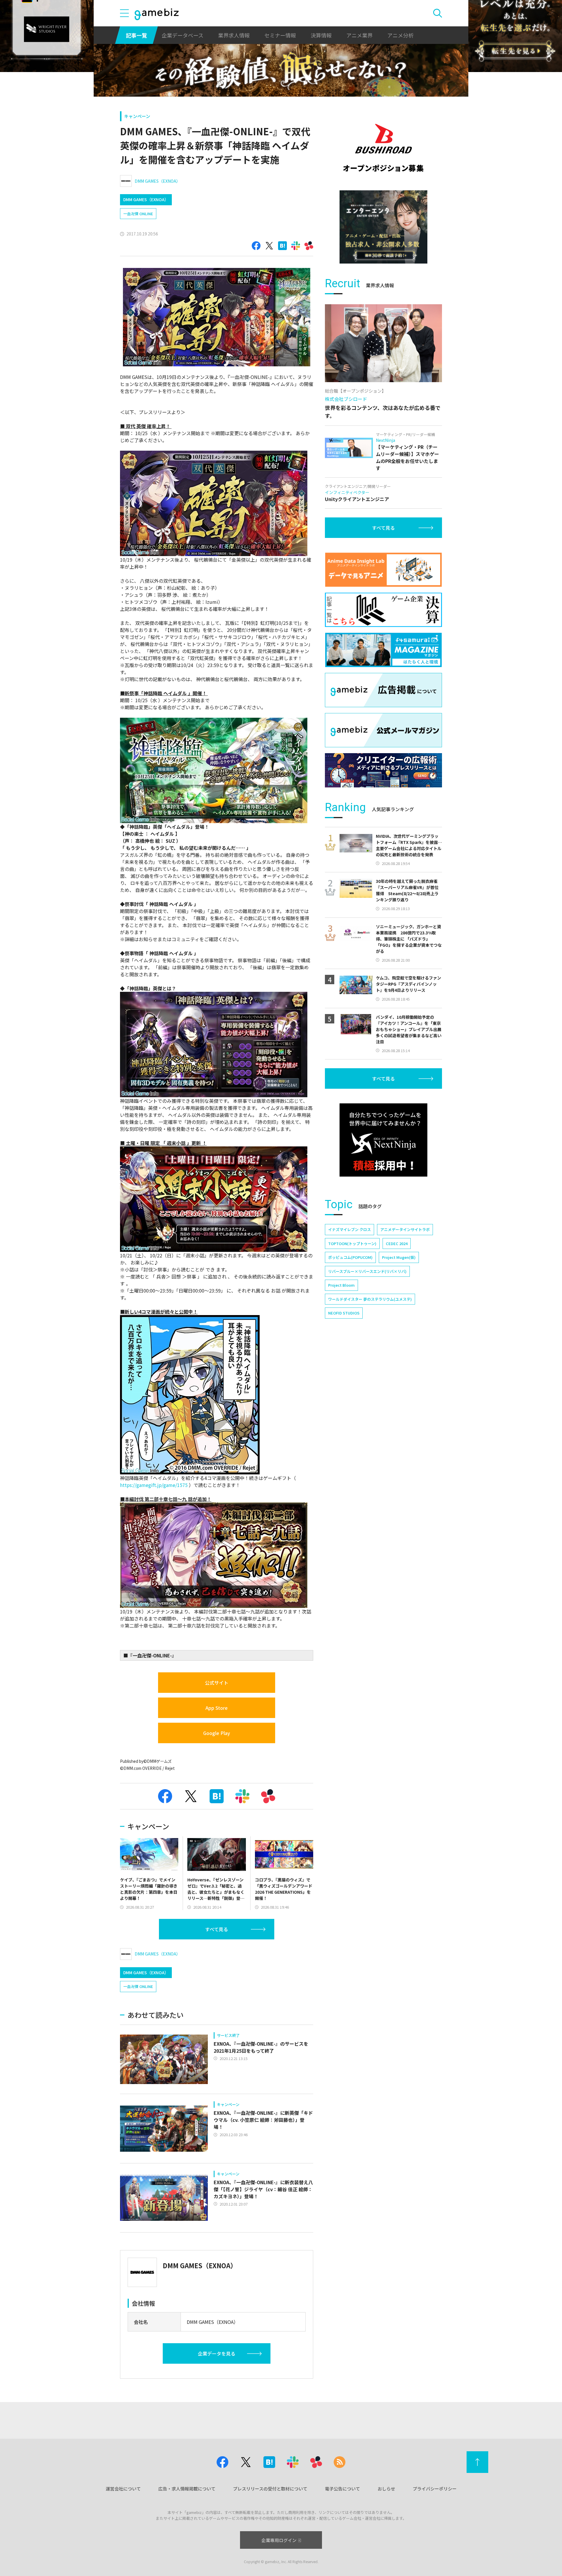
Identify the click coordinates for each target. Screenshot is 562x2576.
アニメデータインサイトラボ (405, 1229)
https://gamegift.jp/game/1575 (154, 1485)
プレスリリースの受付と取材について (270, 2489)
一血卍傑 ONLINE (138, 214)
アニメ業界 (359, 35)
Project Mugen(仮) (399, 1257)
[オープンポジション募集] (383, 148)
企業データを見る (217, 2353)
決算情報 (321, 35)
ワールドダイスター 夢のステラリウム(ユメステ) (370, 1299)
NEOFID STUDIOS (344, 1313)
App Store (217, 1708)
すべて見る (217, 1929)
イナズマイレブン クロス (349, 1229)
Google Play (217, 1733)
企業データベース (183, 35)
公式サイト (217, 1683)
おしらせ (386, 2489)
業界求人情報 (234, 35)
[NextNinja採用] (383, 1140)
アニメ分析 (400, 35)
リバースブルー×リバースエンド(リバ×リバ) (367, 1271)
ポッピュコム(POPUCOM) (350, 1257)
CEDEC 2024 (397, 1243)
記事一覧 (136, 35)
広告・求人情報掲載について (187, 2489)
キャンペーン (137, 116)
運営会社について (123, 2489)
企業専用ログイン (279, 2540)
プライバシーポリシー (435, 2489)
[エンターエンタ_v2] (383, 227)
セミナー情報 (280, 35)
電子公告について (342, 2489)
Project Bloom (341, 1285)
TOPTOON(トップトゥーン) (352, 1243)
